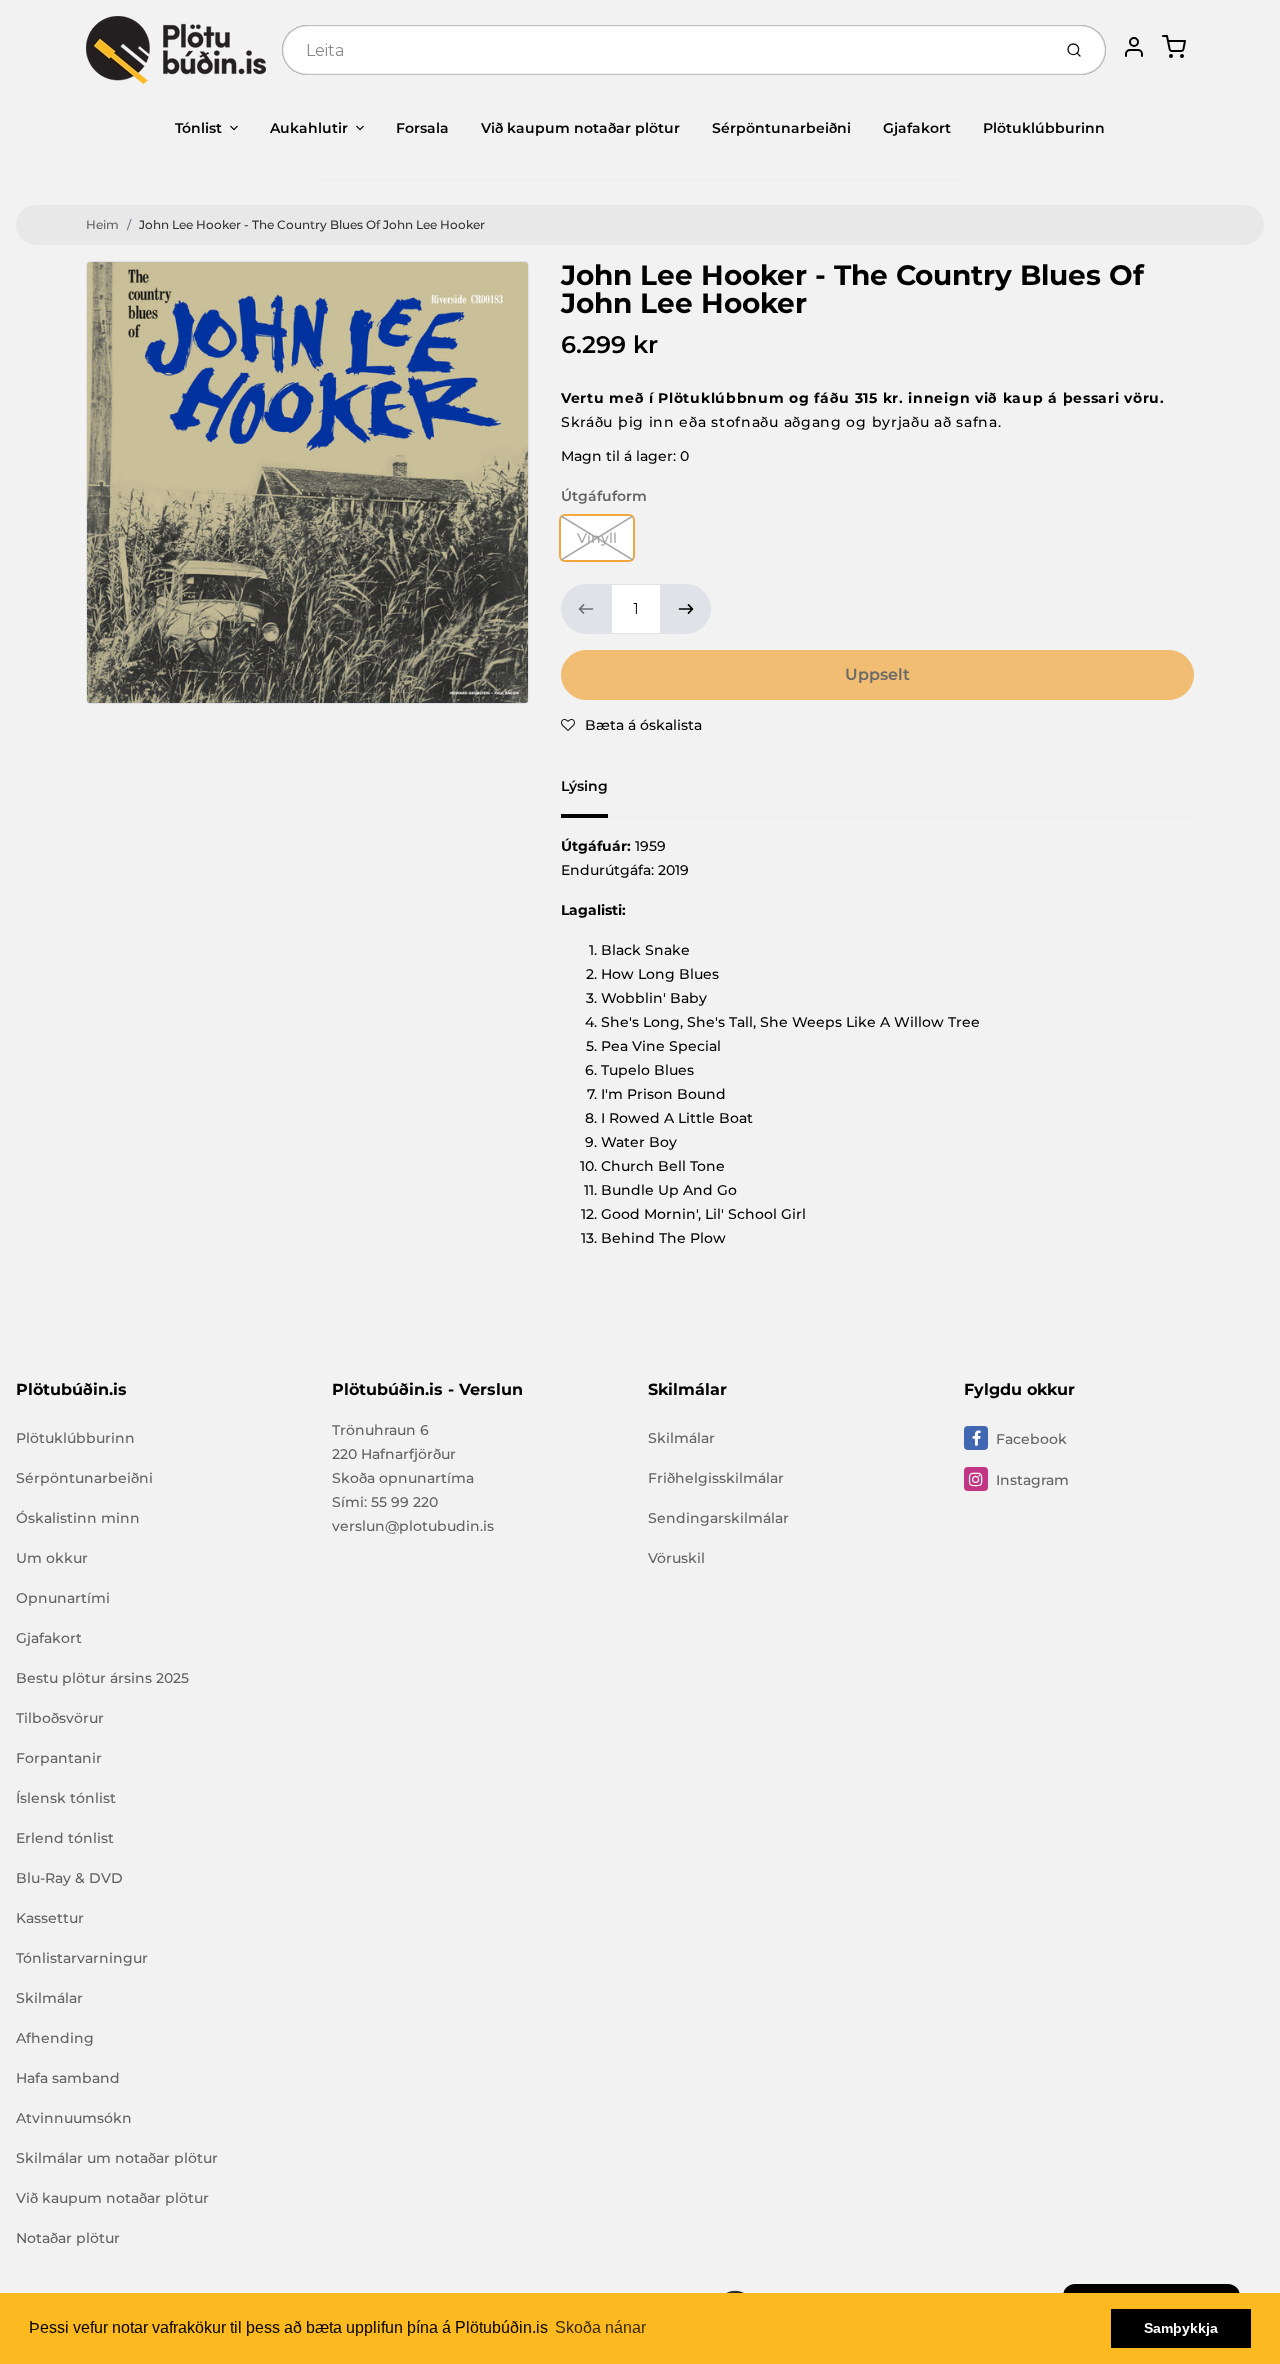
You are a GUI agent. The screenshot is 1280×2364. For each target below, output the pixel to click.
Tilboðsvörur (60, 1718)
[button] (631, 725)
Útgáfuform (604, 496)
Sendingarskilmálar (718, 1518)
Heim (102, 224)
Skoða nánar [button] (600, 2327)
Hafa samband (68, 2078)
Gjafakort (917, 128)
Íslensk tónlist (66, 1798)
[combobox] (664, 50)
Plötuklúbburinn (1044, 128)
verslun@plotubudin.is (413, 1526)
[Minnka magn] (586, 609)
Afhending (55, 2038)
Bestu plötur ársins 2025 (102, 1678)
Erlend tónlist (65, 1838)
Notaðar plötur (68, 2238)
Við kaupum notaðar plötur (580, 128)
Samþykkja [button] (1181, 2328)
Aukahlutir (309, 128)
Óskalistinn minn (78, 1518)
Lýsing (584, 786)
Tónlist (198, 128)
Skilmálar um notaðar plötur (117, 2158)
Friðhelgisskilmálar (716, 1478)
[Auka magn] (686, 609)
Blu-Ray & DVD (69, 1878)
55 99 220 (404, 1502)
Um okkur (52, 1558)
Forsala (422, 128)
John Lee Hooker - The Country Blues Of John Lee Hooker (312, 224)
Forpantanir (59, 1758)
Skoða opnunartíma (403, 1478)
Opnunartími (63, 1598)
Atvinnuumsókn (74, 2118)
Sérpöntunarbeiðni (781, 128)
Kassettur (50, 1918)
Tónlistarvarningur (82, 1958)
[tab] (596, 792)
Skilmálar (49, 1998)
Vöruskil (676, 1558)
